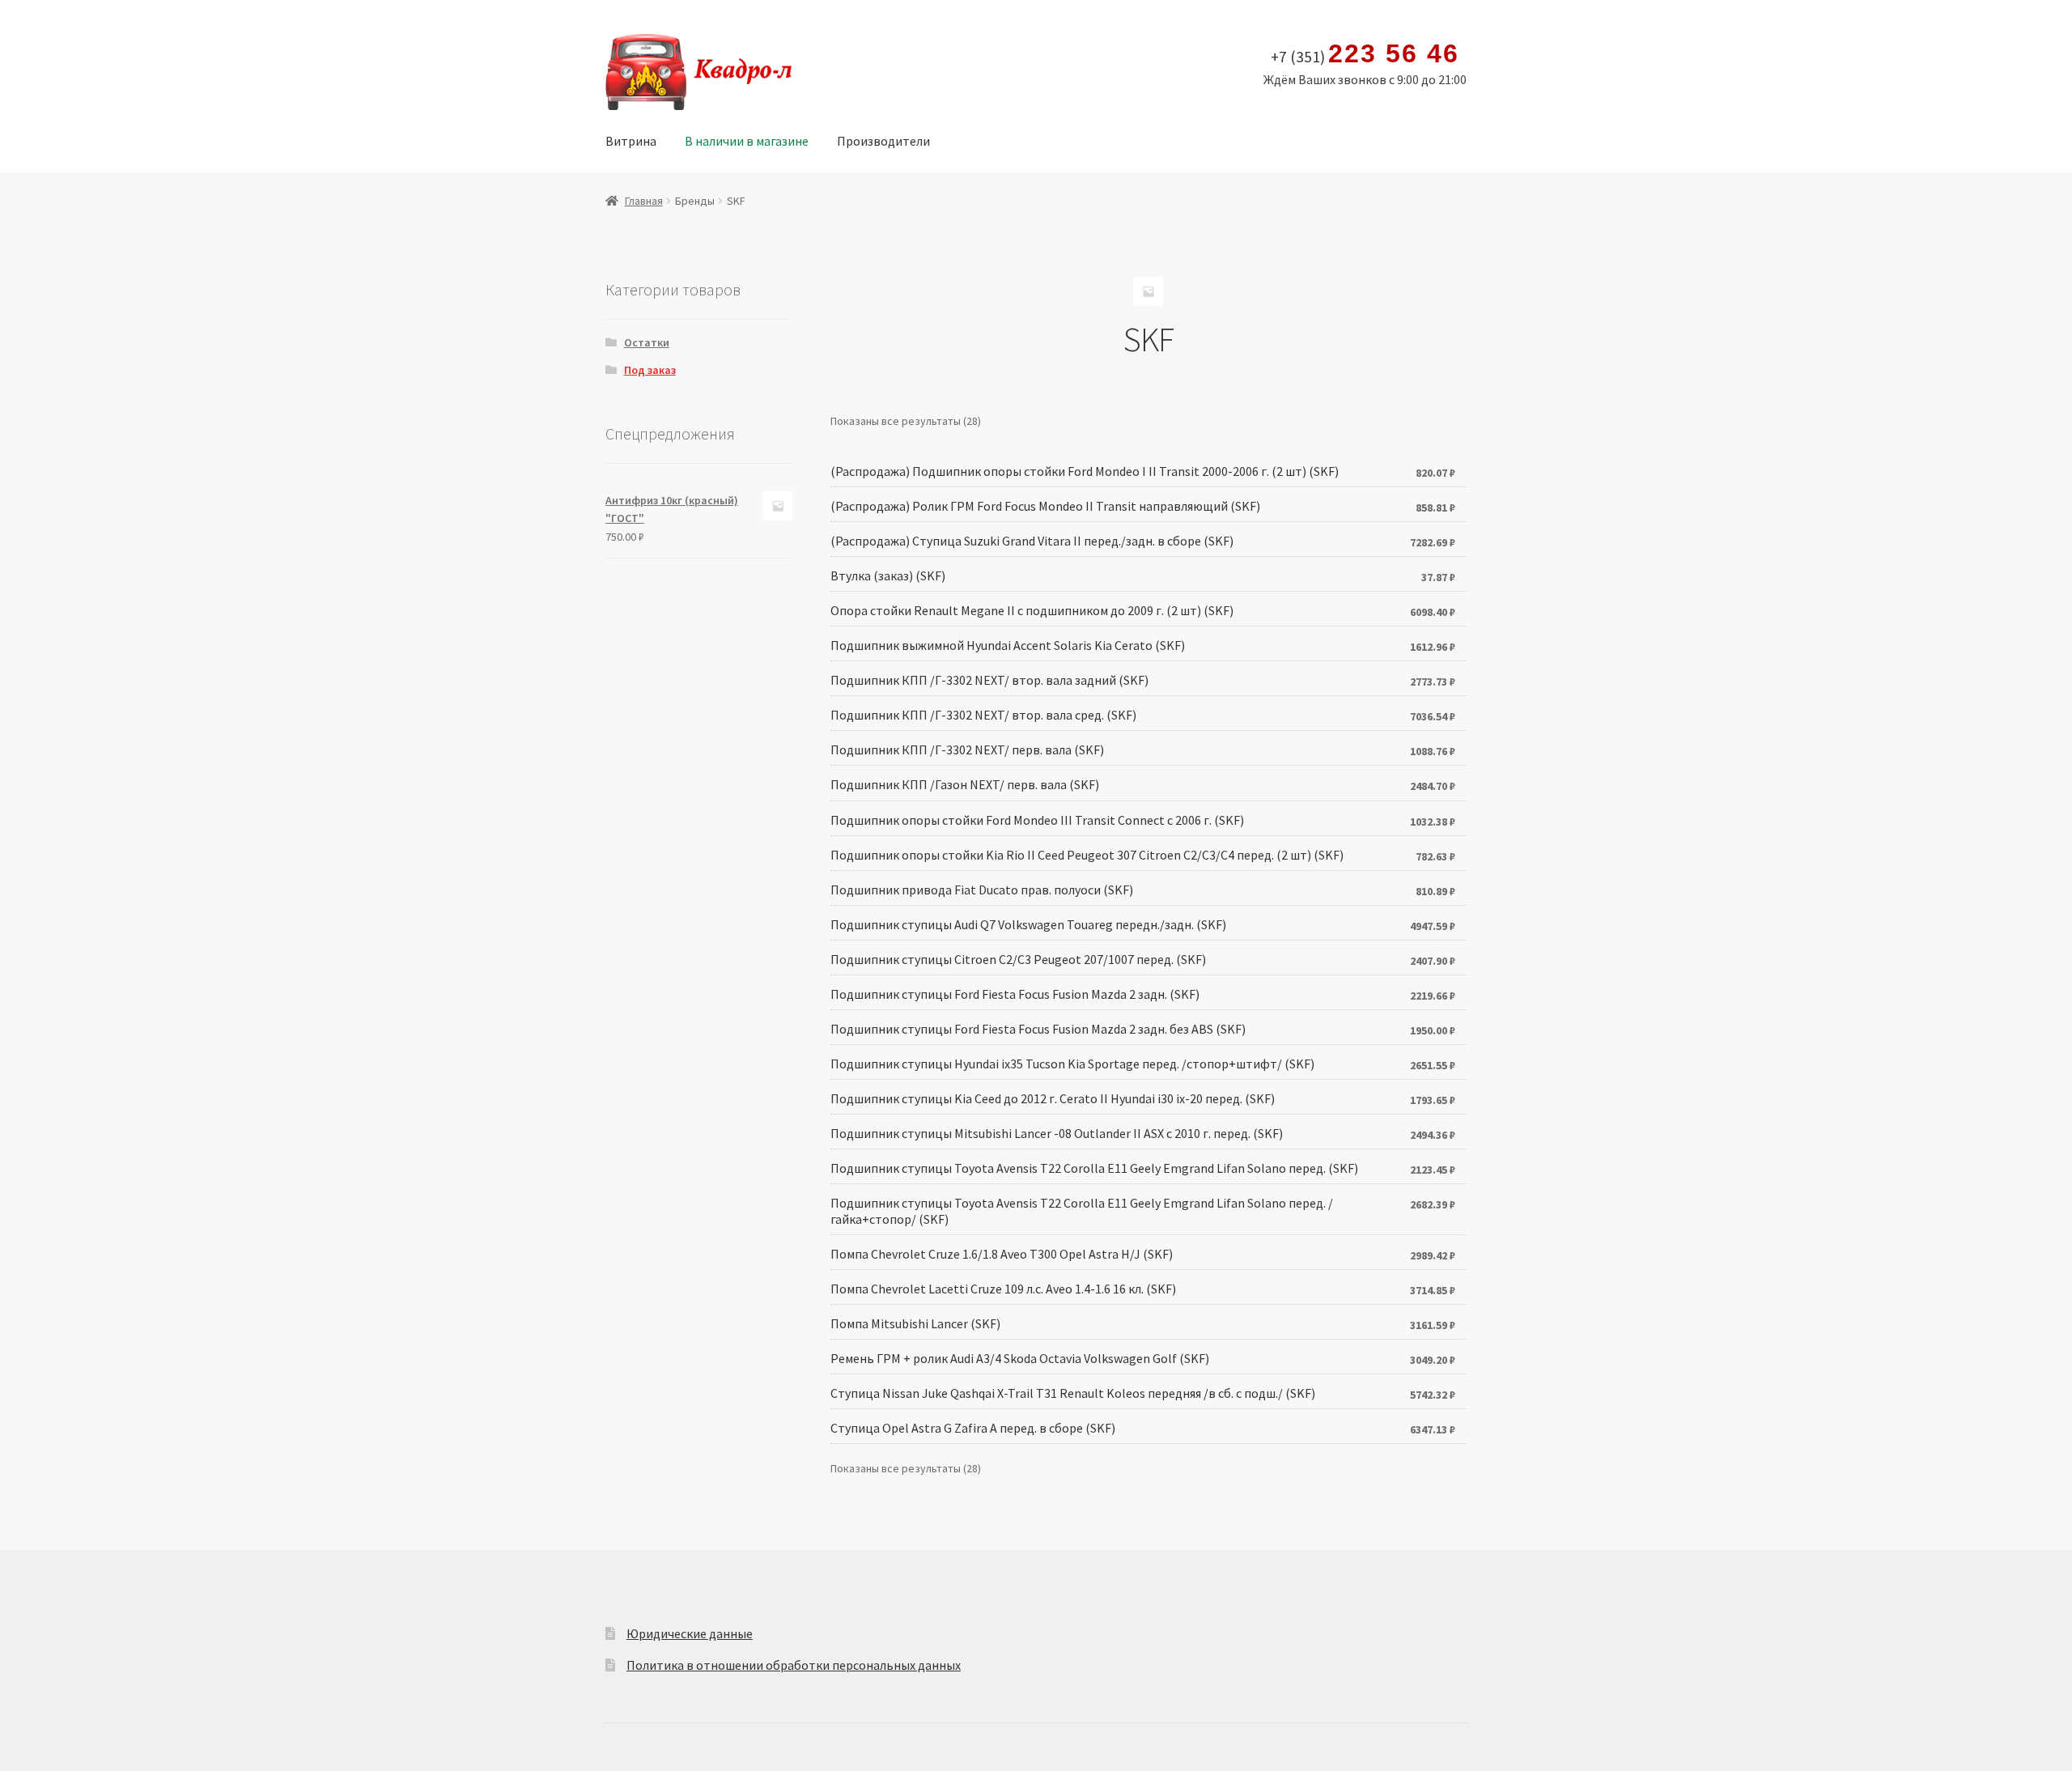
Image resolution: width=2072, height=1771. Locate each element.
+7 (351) (1365, 54)
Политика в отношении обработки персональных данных (794, 1665)
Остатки (647, 342)
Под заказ (650, 370)
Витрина (631, 141)
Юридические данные (690, 1633)
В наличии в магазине (747, 141)
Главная (644, 201)
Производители (883, 141)
